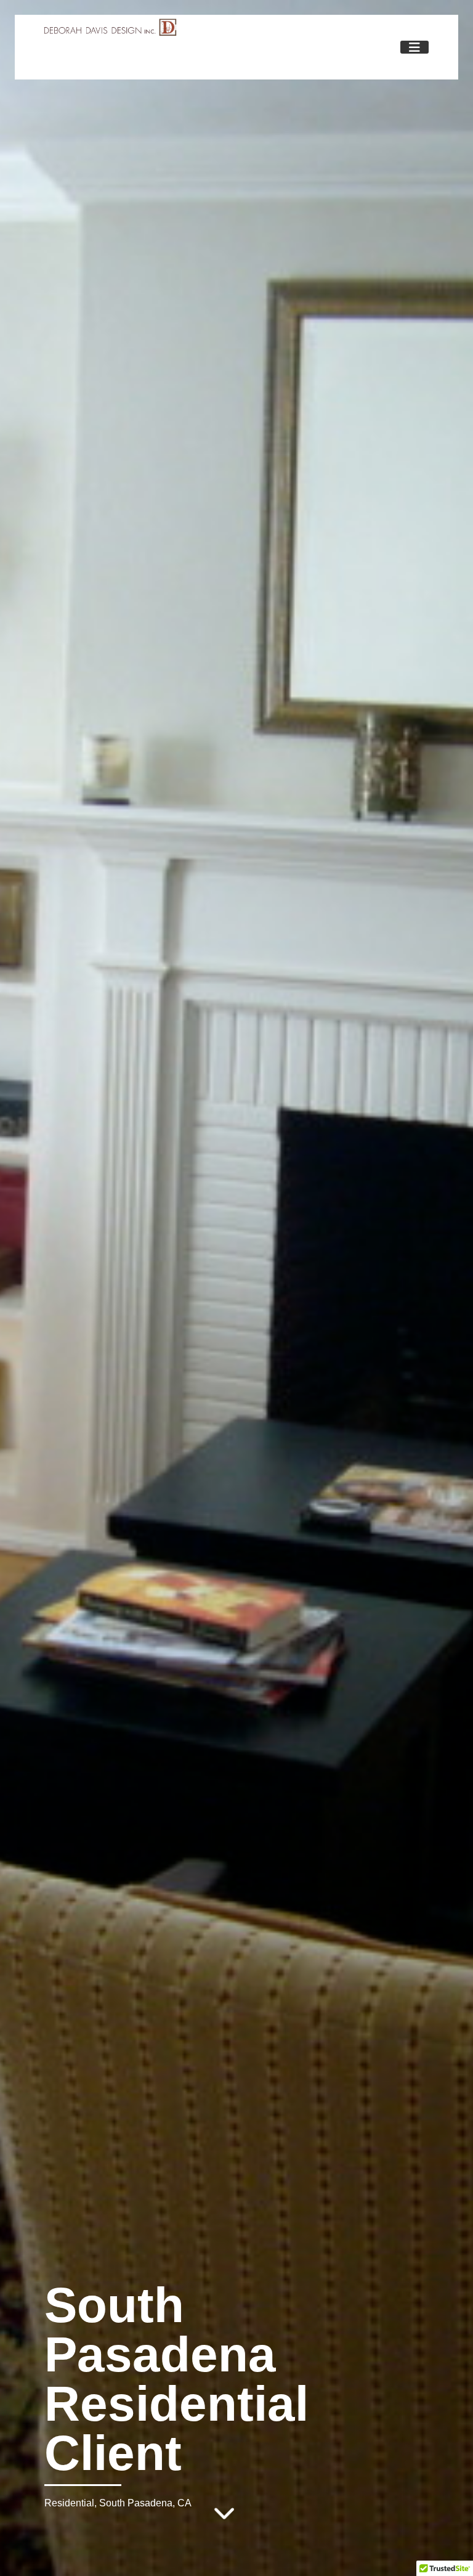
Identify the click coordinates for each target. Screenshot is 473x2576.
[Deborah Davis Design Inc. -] (111, 31)
